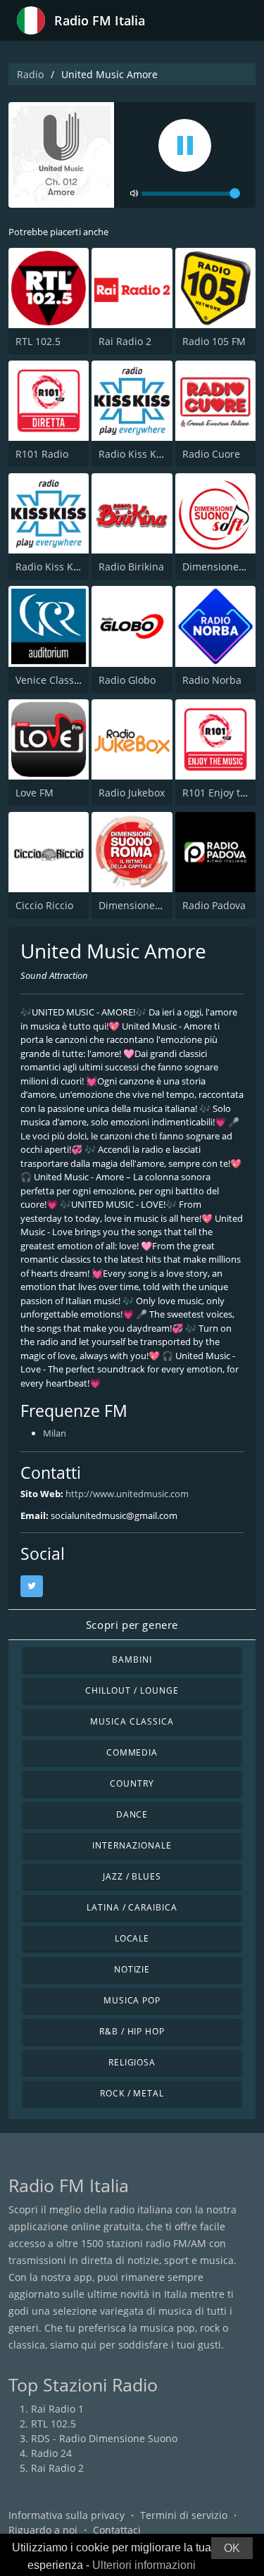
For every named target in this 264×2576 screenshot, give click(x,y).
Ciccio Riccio (44, 905)
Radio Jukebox (132, 793)
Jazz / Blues (132, 1876)
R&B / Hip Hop (132, 2031)
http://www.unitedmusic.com (127, 1494)
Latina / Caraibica (132, 1907)
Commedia (132, 1752)
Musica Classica (132, 1721)
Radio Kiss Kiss (51, 567)
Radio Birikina (131, 567)
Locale (132, 1938)
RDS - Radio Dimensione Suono (104, 2438)
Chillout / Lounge (132, 1690)
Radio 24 (51, 2453)
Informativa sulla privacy (67, 2515)
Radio (30, 74)
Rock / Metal (132, 2093)
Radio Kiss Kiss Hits (144, 454)
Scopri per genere (132, 1625)
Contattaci (117, 2530)
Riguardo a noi (43, 2530)
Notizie (132, 1969)
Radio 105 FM (214, 341)
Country (132, 1783)
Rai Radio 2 (125, 341)
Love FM (34, 793)
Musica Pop (132, 2000)
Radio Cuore (211, 454)
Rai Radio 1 (57, 2409)
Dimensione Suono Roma (158, 905)
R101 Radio (42, 454)
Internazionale (132, 1845)
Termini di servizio (184, 2515)
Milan (55, 1433)
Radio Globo (127, 680)
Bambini (132, 1659)
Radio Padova (214, 905)
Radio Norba (212, 680)
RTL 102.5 (38, 341)
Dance (132, 1814)
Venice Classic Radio (63, 680)
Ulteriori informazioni (144, 2565)
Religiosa (132, 2062)
